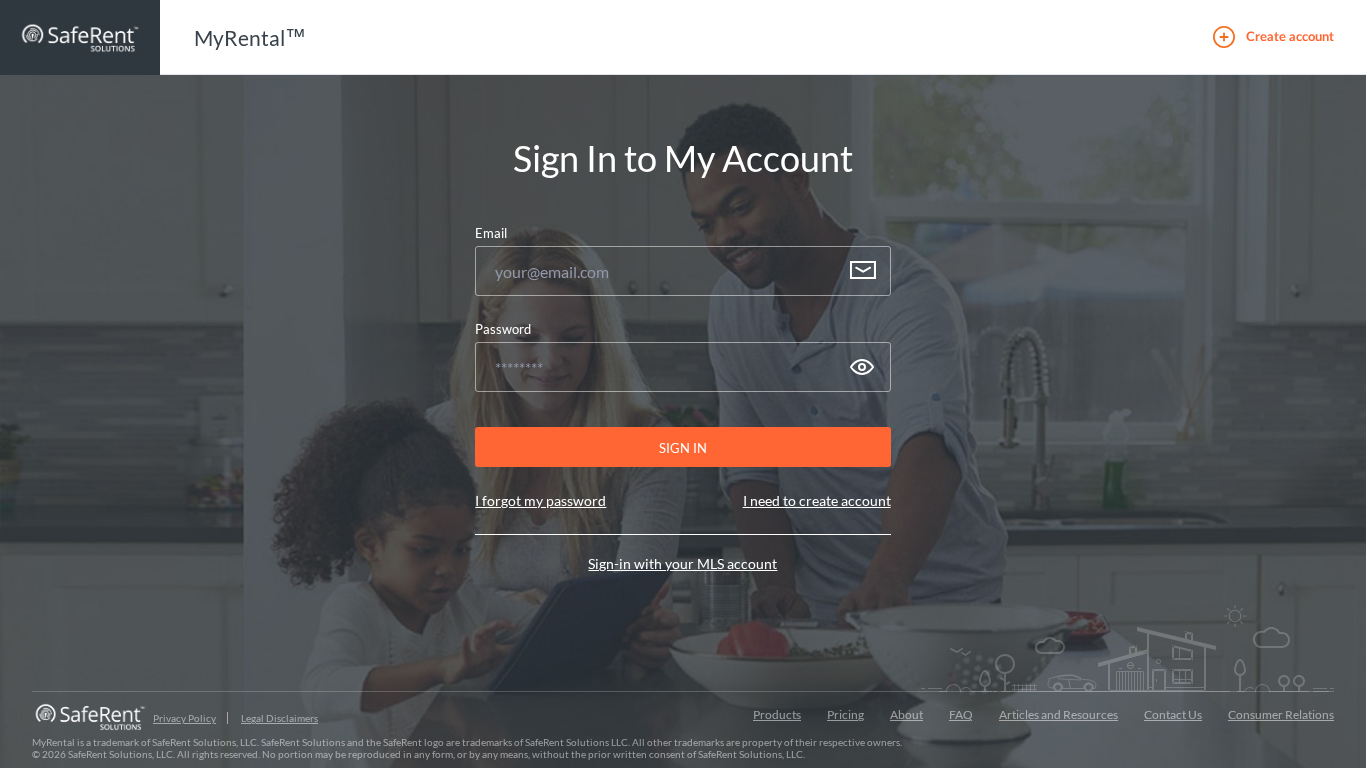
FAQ (961, 714)
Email (491, 233)
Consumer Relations (1281, 714)
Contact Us (1173, 714)
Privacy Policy (184, 718)
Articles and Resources (1058, 714)
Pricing (845, 714)
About (906, 714)
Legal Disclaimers (279, 718)
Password (503, 329)
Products (777, 714)
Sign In (683, 448)
